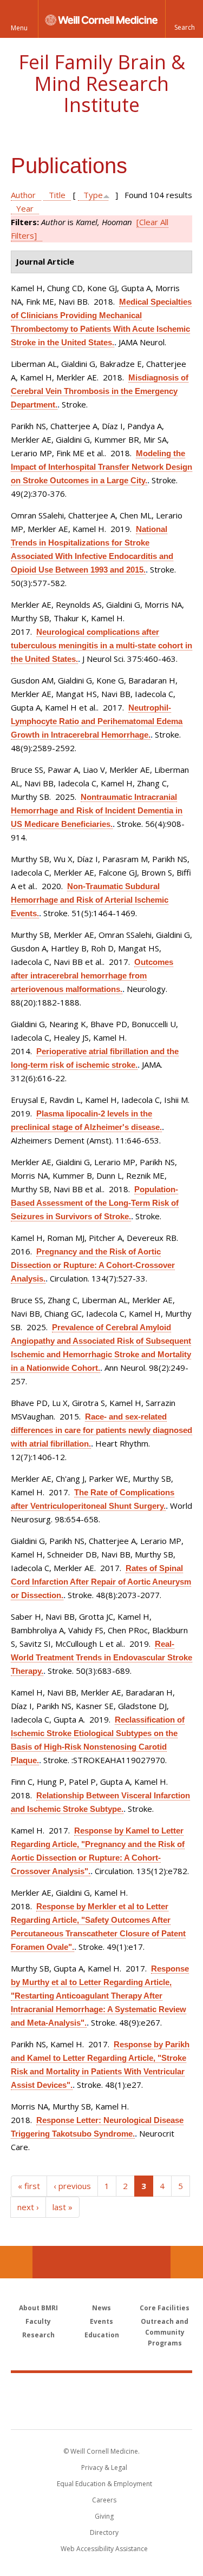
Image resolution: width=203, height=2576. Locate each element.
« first (29, 2186)
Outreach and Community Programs (165, 2332)
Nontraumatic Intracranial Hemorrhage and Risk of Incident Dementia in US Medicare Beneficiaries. (97, 810)
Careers (104, 2500)
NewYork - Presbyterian (101, 2412)
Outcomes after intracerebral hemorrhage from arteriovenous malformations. (92, 975)
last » (63, 2207)
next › (28, 2207)
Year (25, 208)
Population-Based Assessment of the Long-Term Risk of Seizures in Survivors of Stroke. (95, 1203)
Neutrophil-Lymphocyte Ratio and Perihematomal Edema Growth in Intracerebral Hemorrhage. (97, 721)
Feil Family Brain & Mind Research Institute (102, 83)
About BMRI (38, 2308)
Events (101, 2321)
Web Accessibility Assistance (104, 2549)
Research (38, 2335)
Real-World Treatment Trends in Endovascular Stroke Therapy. (101, 1657)
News (101, 2308)
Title (57, 195)
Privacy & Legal (104, 2467)
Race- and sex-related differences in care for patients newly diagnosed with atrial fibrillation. (101, 1430)
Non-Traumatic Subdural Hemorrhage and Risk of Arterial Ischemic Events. (90, 900)
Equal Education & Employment (104, 2484)
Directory (104, 2532)
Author (23, 195)
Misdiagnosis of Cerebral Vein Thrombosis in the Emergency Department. (100, 391)
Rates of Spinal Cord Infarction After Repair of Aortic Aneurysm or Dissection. (101, 1582)
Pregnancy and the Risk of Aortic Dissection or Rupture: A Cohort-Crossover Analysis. (93, 1265)
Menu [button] (19, 28)
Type (93, 195)
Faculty (38, 2321)
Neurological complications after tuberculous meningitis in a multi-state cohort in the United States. (101, 645)
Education (102, 2335)
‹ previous (72, 2186)
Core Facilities (165, 2308)
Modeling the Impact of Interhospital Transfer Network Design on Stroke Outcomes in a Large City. (101, 467)
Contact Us (187, 2262)
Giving (104, 2516)
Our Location (16, 2262)
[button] (184, 19)
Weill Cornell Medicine (102, 2389)
